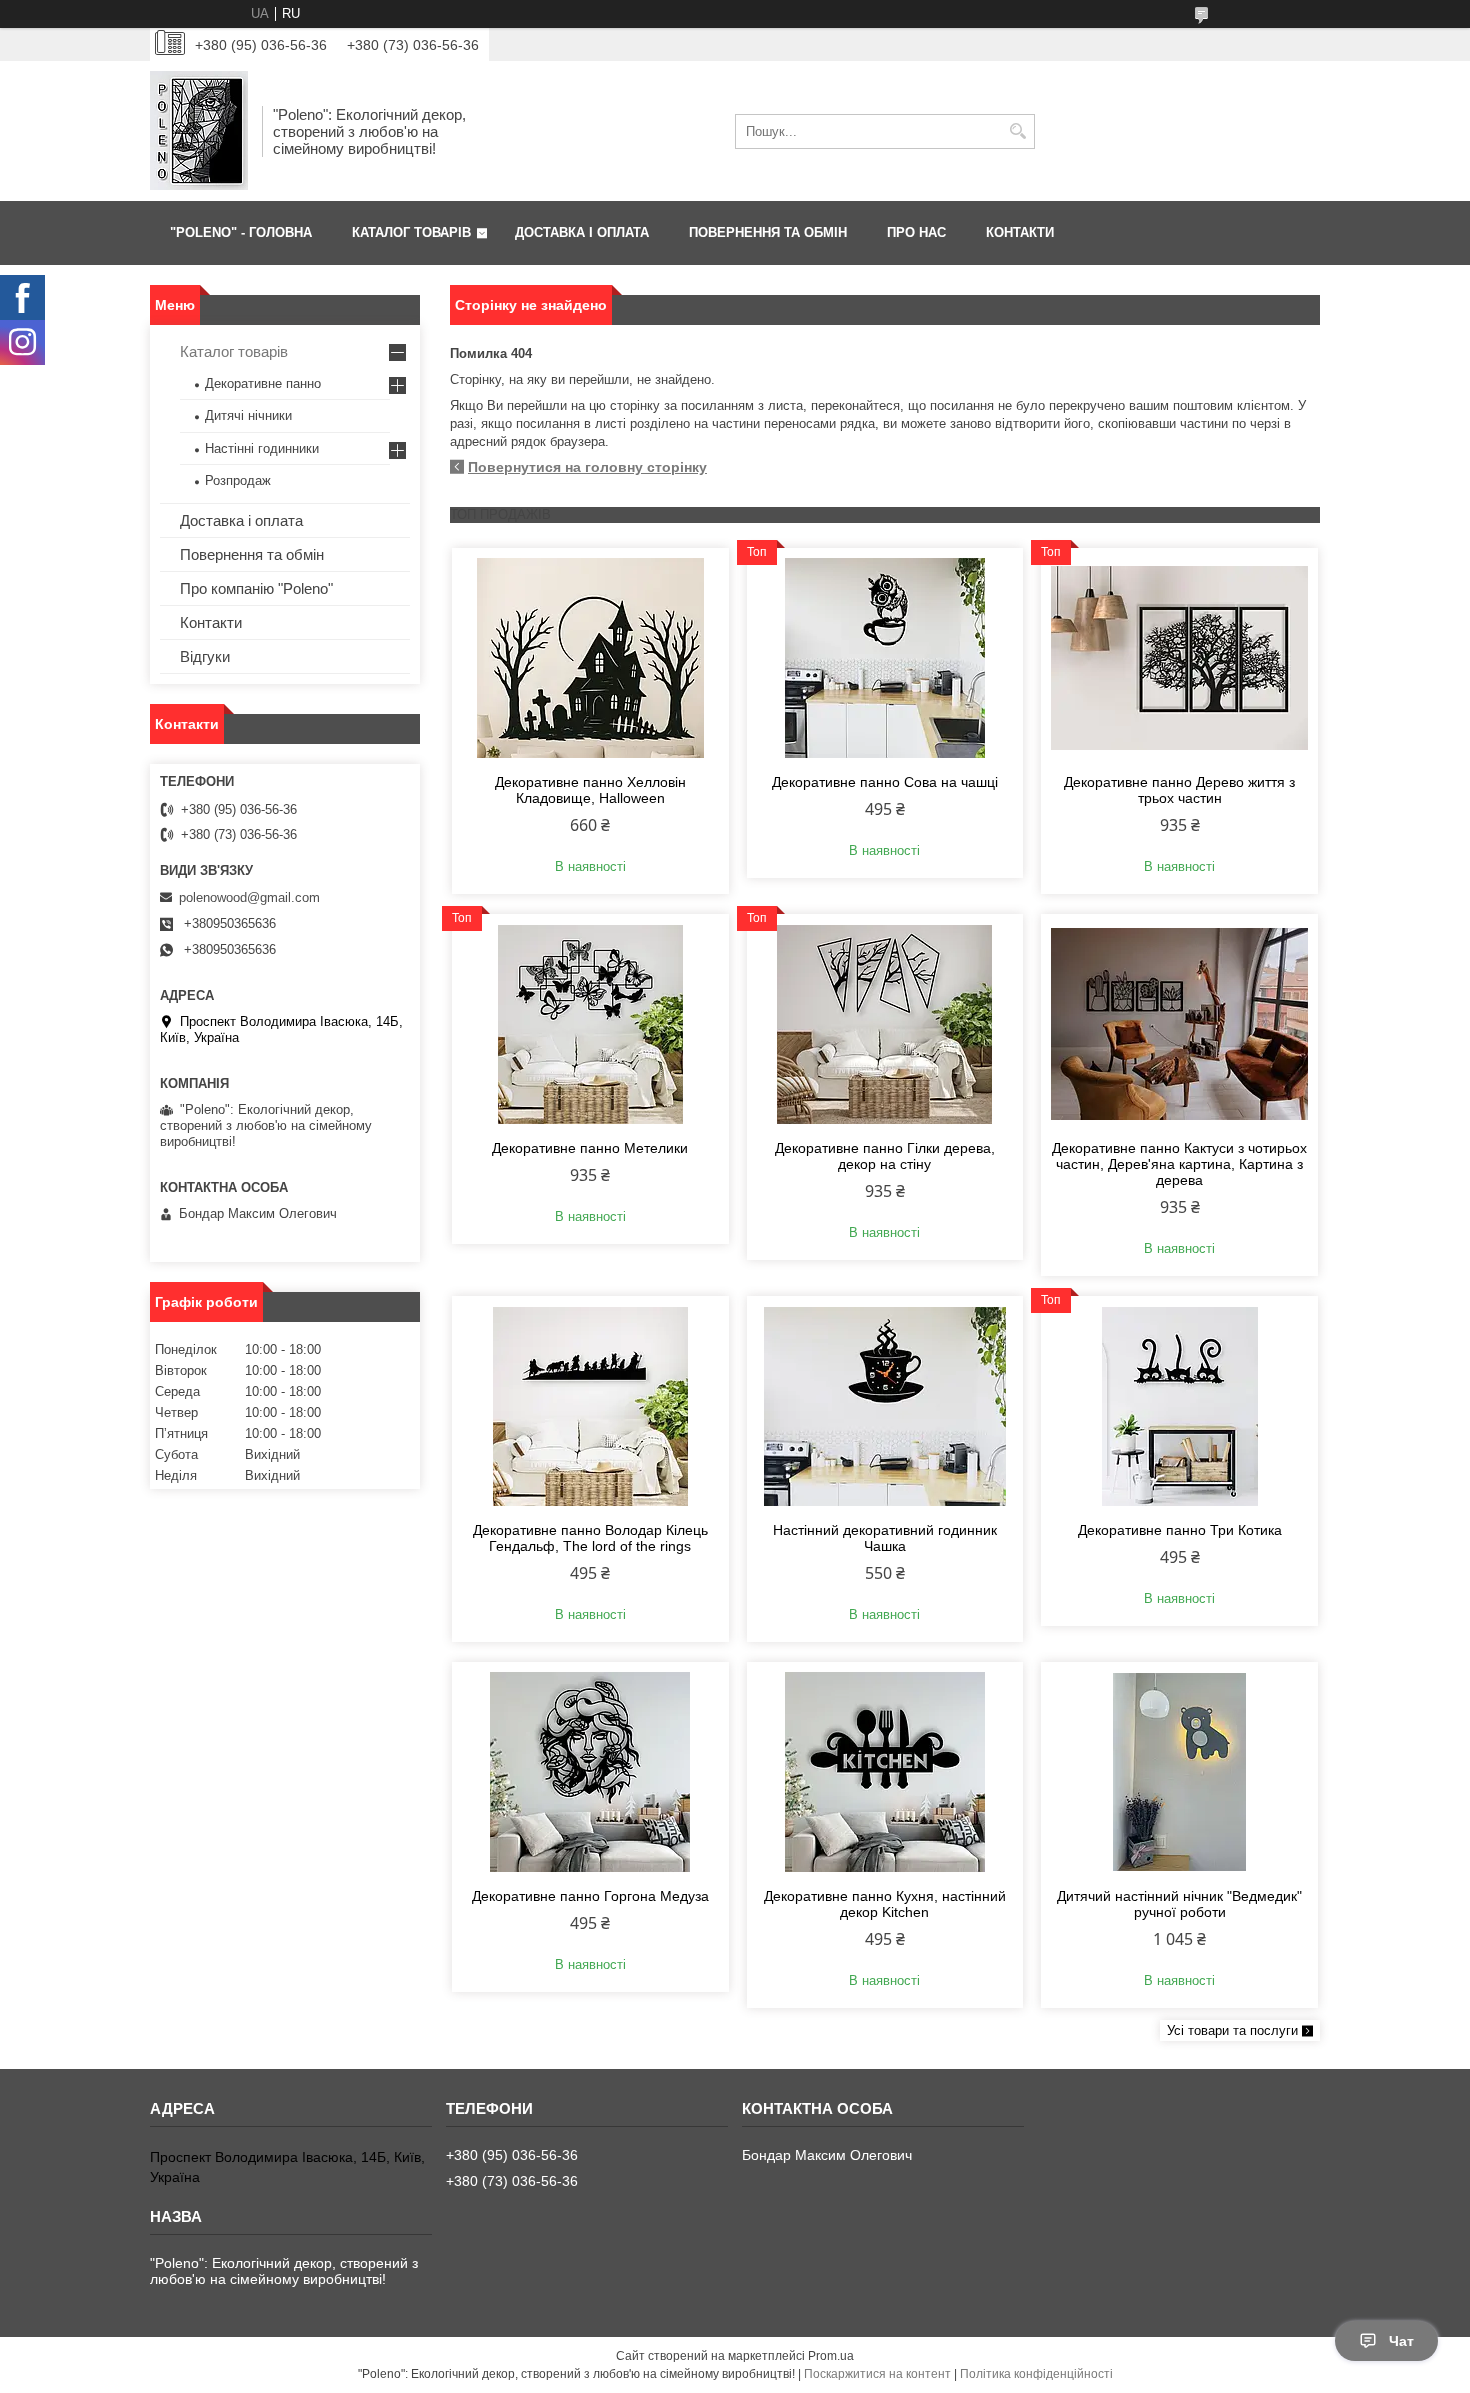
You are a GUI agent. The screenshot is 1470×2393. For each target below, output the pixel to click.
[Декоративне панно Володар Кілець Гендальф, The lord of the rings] (590, 1406)
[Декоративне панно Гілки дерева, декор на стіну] (885, 1024)
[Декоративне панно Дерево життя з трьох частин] (1179, 658)
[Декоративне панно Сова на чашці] (885, 658)
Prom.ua (831, 2356)
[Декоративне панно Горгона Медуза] (590, 1772)
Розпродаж (238, 480)
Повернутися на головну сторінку (587, 467)
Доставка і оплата (241, 520)
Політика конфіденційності (1036, 2374)
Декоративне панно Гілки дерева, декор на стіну (885, 1156)
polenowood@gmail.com (249, 897)
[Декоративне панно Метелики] (590, 1024)
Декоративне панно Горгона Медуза (590, 1896)
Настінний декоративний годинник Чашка (885, 1538)
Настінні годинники (262, 448)
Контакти (211, 622)
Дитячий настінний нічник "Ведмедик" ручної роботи (1179, 1904)
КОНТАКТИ (1020, 232)
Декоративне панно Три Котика (1180, 1530)
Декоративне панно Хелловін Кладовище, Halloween (590, 790)
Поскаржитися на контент (877, 2374)
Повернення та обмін (252, 554)
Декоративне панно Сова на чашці (885, 782)
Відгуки (205, 656)
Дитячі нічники (248, 415)
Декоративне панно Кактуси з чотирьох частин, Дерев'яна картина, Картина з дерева (1179, 1164)
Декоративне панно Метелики (590, 1148)
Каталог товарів (234, 351)
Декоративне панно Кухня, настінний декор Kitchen (885, 1904)
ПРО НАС (916, 232)
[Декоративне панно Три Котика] (1179, 1406)
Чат (1401, 2341)
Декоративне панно (263, 383)
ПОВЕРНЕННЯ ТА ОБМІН (768, 232)
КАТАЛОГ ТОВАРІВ (411, 232)
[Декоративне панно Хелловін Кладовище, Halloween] (590, 658)
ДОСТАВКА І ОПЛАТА (582, 232)
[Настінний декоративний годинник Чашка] (885, 1406)
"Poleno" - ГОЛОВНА (241, 232)
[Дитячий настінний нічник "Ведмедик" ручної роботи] (1179, 1772)
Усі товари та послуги (1232, 2030)
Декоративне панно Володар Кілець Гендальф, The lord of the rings (590, 1538)
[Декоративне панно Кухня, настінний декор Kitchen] (885, 1772)
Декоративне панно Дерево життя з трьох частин (1179, 790)
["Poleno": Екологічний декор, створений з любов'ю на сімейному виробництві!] (199, 131)
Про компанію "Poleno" (256, 588)
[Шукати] (1017, 131)
